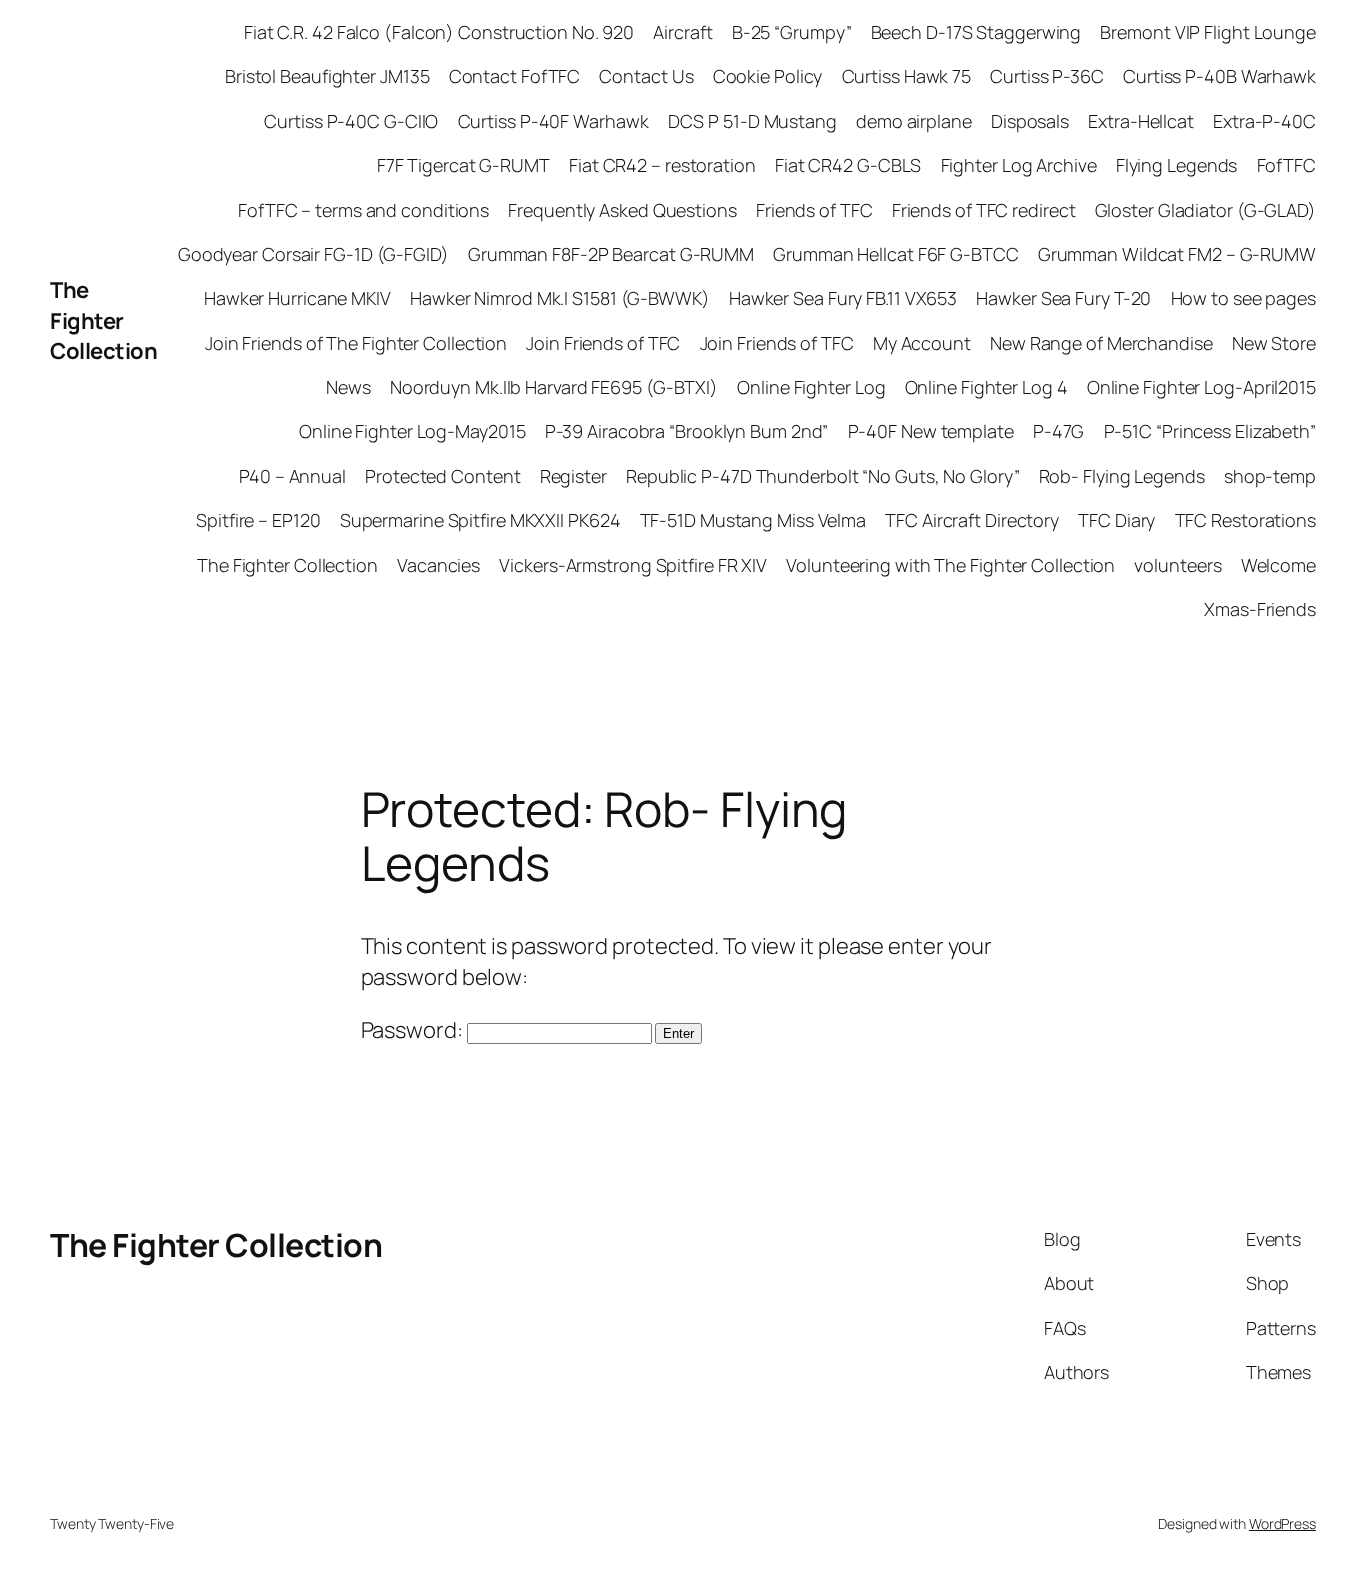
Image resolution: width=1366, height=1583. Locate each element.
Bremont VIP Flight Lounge (1208, 32)
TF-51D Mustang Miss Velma (753, 520)
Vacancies (438, 565)
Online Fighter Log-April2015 (1201, 387)
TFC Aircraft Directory (972, 520)
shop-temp (1270, 476)
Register (573, 476)
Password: (414, 1030)
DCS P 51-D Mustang (752, 121)
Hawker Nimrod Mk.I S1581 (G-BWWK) (560, 298)
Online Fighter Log (811, 387)
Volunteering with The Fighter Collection (950, 565)
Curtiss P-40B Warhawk (1219, 76)
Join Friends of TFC (603, 343)
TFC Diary (1116, 520)
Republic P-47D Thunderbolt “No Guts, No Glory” (822, 476)
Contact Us (646, 76)
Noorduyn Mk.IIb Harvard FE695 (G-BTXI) (554, 387)
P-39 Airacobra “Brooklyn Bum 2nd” (687, 431)
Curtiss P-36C (1047, 76)
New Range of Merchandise (1101, 343)
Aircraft (682, 32)
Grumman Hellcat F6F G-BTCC (895, 254)
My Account (922, 343)
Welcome (1278, 565)
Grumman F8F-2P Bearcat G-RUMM (611, 254)
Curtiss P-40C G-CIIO (351, 121)
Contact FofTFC (515, 76)
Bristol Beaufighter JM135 (327, 76)
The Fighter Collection (103, 321)
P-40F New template (931, 431)
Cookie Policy (768, 76)
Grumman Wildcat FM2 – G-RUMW (1177, 254)
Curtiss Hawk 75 (907, 76)
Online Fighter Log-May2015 (412, 431)
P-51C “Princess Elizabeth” (1210, 431)
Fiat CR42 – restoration (662, 165)
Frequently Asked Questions (622, 210)
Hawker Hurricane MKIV (297, 298)
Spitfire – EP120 (258, 520)
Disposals (1030, 121)
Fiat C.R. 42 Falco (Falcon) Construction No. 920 (439, 32)
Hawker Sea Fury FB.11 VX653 (843, 298)
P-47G (1059, 431)
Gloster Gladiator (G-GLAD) (1205, 210)
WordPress (1282, 1523)
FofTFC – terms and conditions (363, 210)
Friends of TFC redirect (984, 210)
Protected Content (442, 476)
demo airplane (914, 121)
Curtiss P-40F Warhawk (553, 121)
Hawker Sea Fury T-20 (1063, 298)
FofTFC (1286, 165)
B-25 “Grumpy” (792, 32)
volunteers (1177, 565)
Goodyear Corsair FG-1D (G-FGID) (313, 254)
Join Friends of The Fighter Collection (356, 343)
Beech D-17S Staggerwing (976, 32)
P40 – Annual (292, 476)
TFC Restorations (1245, 520)
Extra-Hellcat (1141, 121)
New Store (1274, 343)
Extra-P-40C (1264, 121)
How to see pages (1243, 298)
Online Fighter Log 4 (986, 387)
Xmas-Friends (1260, 609)
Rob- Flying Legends (1122, 476)
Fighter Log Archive (1019, 165)
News (348, 387)
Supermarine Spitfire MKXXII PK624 (480, 520)
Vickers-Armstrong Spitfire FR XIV (633, 565)
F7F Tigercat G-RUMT (463, 165)
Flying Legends (1177, 165)
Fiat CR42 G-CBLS (848, 165)
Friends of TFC (814, 210)
